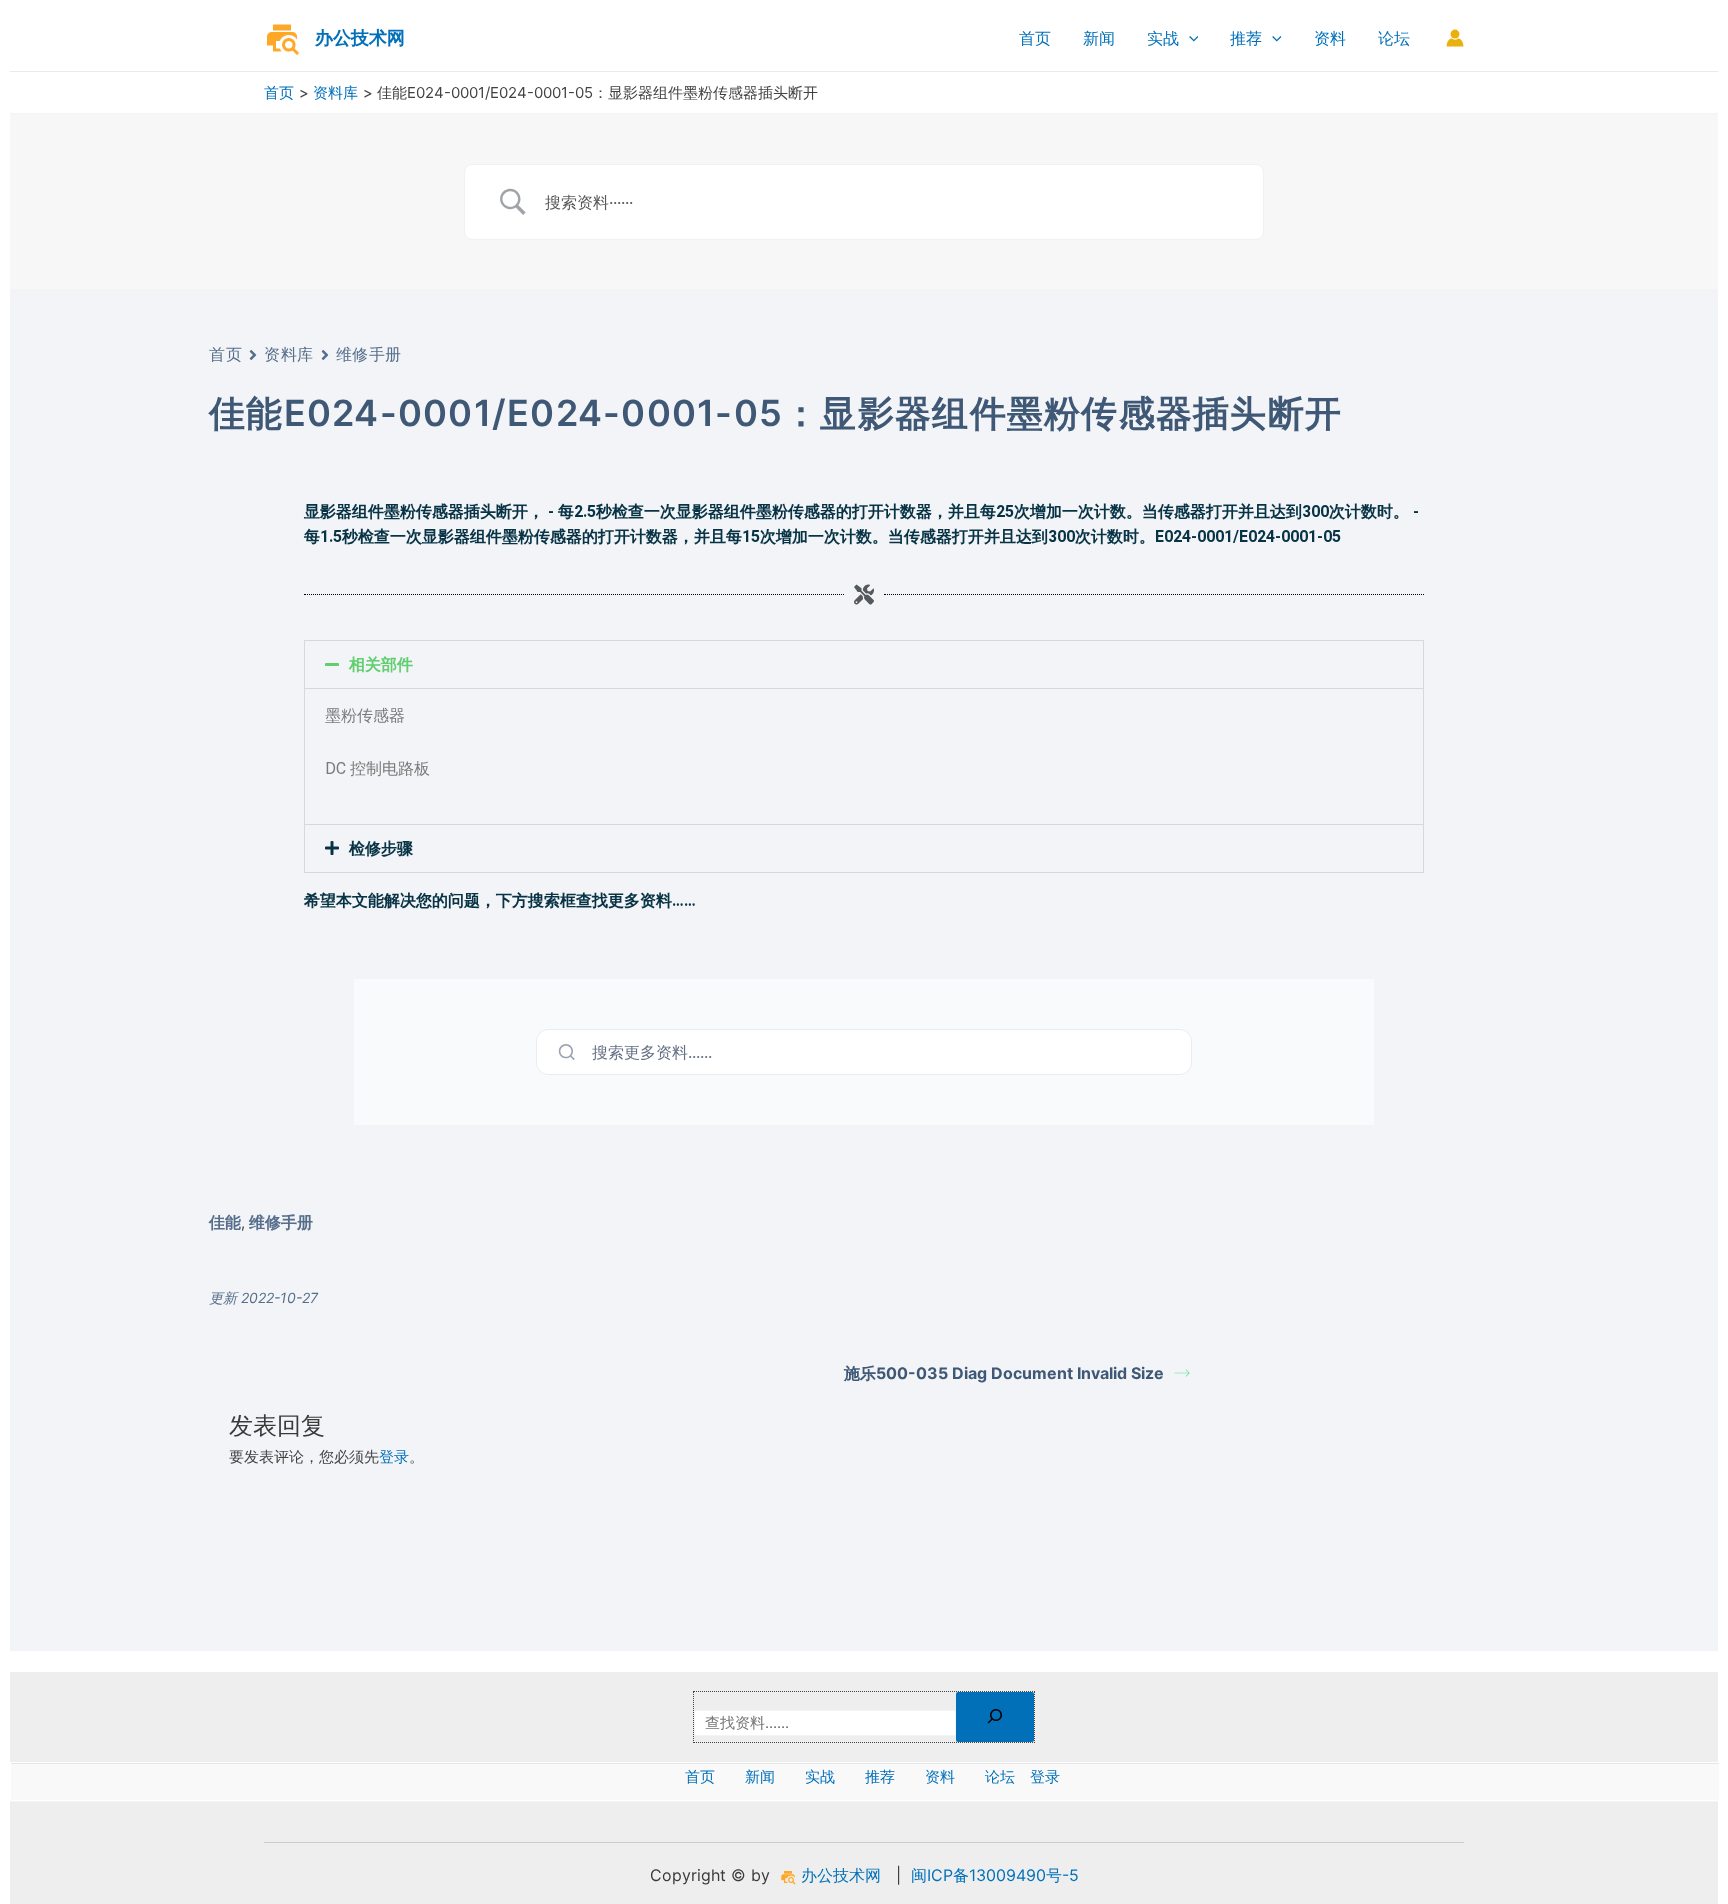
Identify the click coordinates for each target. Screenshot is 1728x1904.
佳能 (225, 1222)
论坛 (1394, 38)
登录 (394, 1456)
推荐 (1246, 38)
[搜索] (995, 1717)
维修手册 (369, 354)
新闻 (1099, 38)
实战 (1163, 38)
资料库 (289, 354)
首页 (1035, 38)
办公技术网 (360, 37)
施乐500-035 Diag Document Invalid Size (1004, 1373)
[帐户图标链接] (1455, 38)
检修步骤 (381, 848)
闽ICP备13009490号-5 (995, 1875)
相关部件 (381, 664)
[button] (864, 664)
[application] (1189, 38)
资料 (1330, 38)
